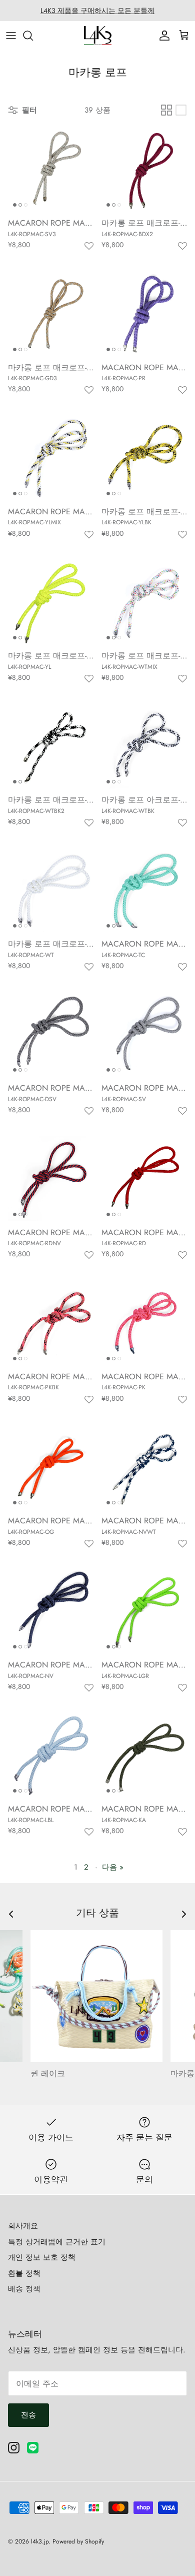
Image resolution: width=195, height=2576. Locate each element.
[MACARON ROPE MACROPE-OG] (51, 1467)
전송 (28, 2415)
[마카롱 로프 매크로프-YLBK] (144, 458)
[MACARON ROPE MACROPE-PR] (144, 313)
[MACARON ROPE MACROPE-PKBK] (51, 1323)
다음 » (113, 1867)
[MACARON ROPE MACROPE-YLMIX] (51, 458)
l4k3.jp (40, 2541)
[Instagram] (14, 2448)
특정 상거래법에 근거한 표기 (57, 2242)
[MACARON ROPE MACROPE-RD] (144, 1178)
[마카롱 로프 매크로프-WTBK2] (51, 746)
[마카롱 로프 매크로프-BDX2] (144, 169)
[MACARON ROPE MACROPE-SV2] (51, 1034)
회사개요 (23, 2226)
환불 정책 (24, 2273)
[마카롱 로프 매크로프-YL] (51, 602)
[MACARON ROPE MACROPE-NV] (51, 1611)
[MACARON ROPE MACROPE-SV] (144, 1034)
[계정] (162, 36)
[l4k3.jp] (98, 36)
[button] (89, 246)
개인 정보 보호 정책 (42, 2257)
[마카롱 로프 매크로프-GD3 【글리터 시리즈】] (51, 313)
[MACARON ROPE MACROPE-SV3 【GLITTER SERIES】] (51, 169)
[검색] (33, 36)
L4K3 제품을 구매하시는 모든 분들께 (97, 11)
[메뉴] (11, 36)
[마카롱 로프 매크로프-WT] (51, 890)
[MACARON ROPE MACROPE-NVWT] (144, 1467)
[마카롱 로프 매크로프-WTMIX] (144, 602)
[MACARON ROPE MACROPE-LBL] (51, 1755)
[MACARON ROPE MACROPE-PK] (144, 1323)
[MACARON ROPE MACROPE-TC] (144, 890)
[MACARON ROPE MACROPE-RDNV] (51, 1178)
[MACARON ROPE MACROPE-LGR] (144, 1611)
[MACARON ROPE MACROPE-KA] (144, 1755)
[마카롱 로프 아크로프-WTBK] (144, 746)
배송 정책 (24, 2289)
